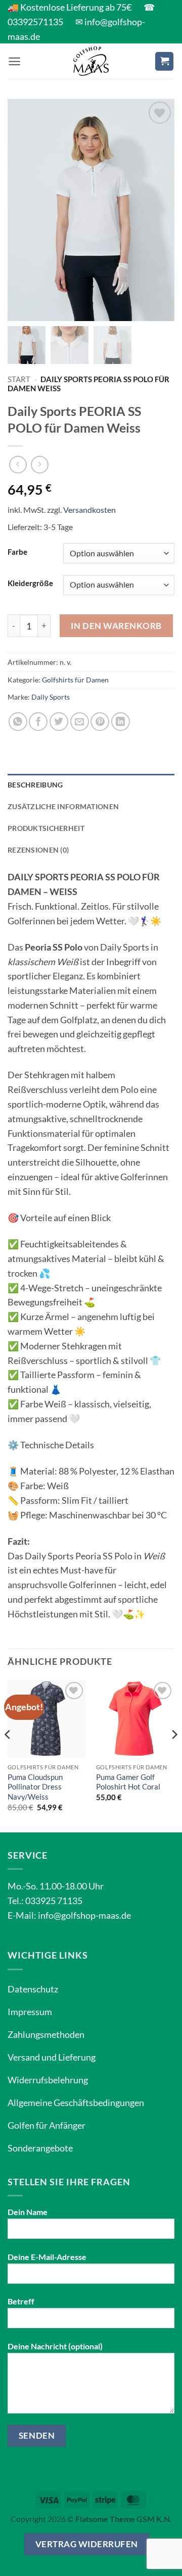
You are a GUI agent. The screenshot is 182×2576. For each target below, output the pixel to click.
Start (19, 379)
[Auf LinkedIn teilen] (121, 722)
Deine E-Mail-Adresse (47, 2257)
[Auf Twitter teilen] (59, 722)
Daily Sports (51, 697)
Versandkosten (89, 510)
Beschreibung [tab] (35, 785)
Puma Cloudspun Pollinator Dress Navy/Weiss (35, 1787)
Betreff (21, 2301)
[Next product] (18, 465)
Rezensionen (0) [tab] (38, 850)
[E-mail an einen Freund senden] (80, 722)
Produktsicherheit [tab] (46, 828)
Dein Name (28, 2212)
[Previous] (8, 1755)
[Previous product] (40, 465)
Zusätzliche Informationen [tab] (63, 806)
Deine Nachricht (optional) (55, 2346)
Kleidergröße (30, 583)
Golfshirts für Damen (75, 680)
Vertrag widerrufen (87, 2544)
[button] (14, 61)
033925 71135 (54, 1901)
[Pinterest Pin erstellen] (100, 722)
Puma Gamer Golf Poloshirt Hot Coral (128, 1782)
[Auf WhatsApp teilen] (18, 722)
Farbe (17, 552)
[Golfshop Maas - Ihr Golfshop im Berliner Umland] (91, 61)
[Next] (174, 1755)
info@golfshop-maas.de (84, 1915)
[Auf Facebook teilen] (38, 722)
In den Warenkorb (116, 626)
